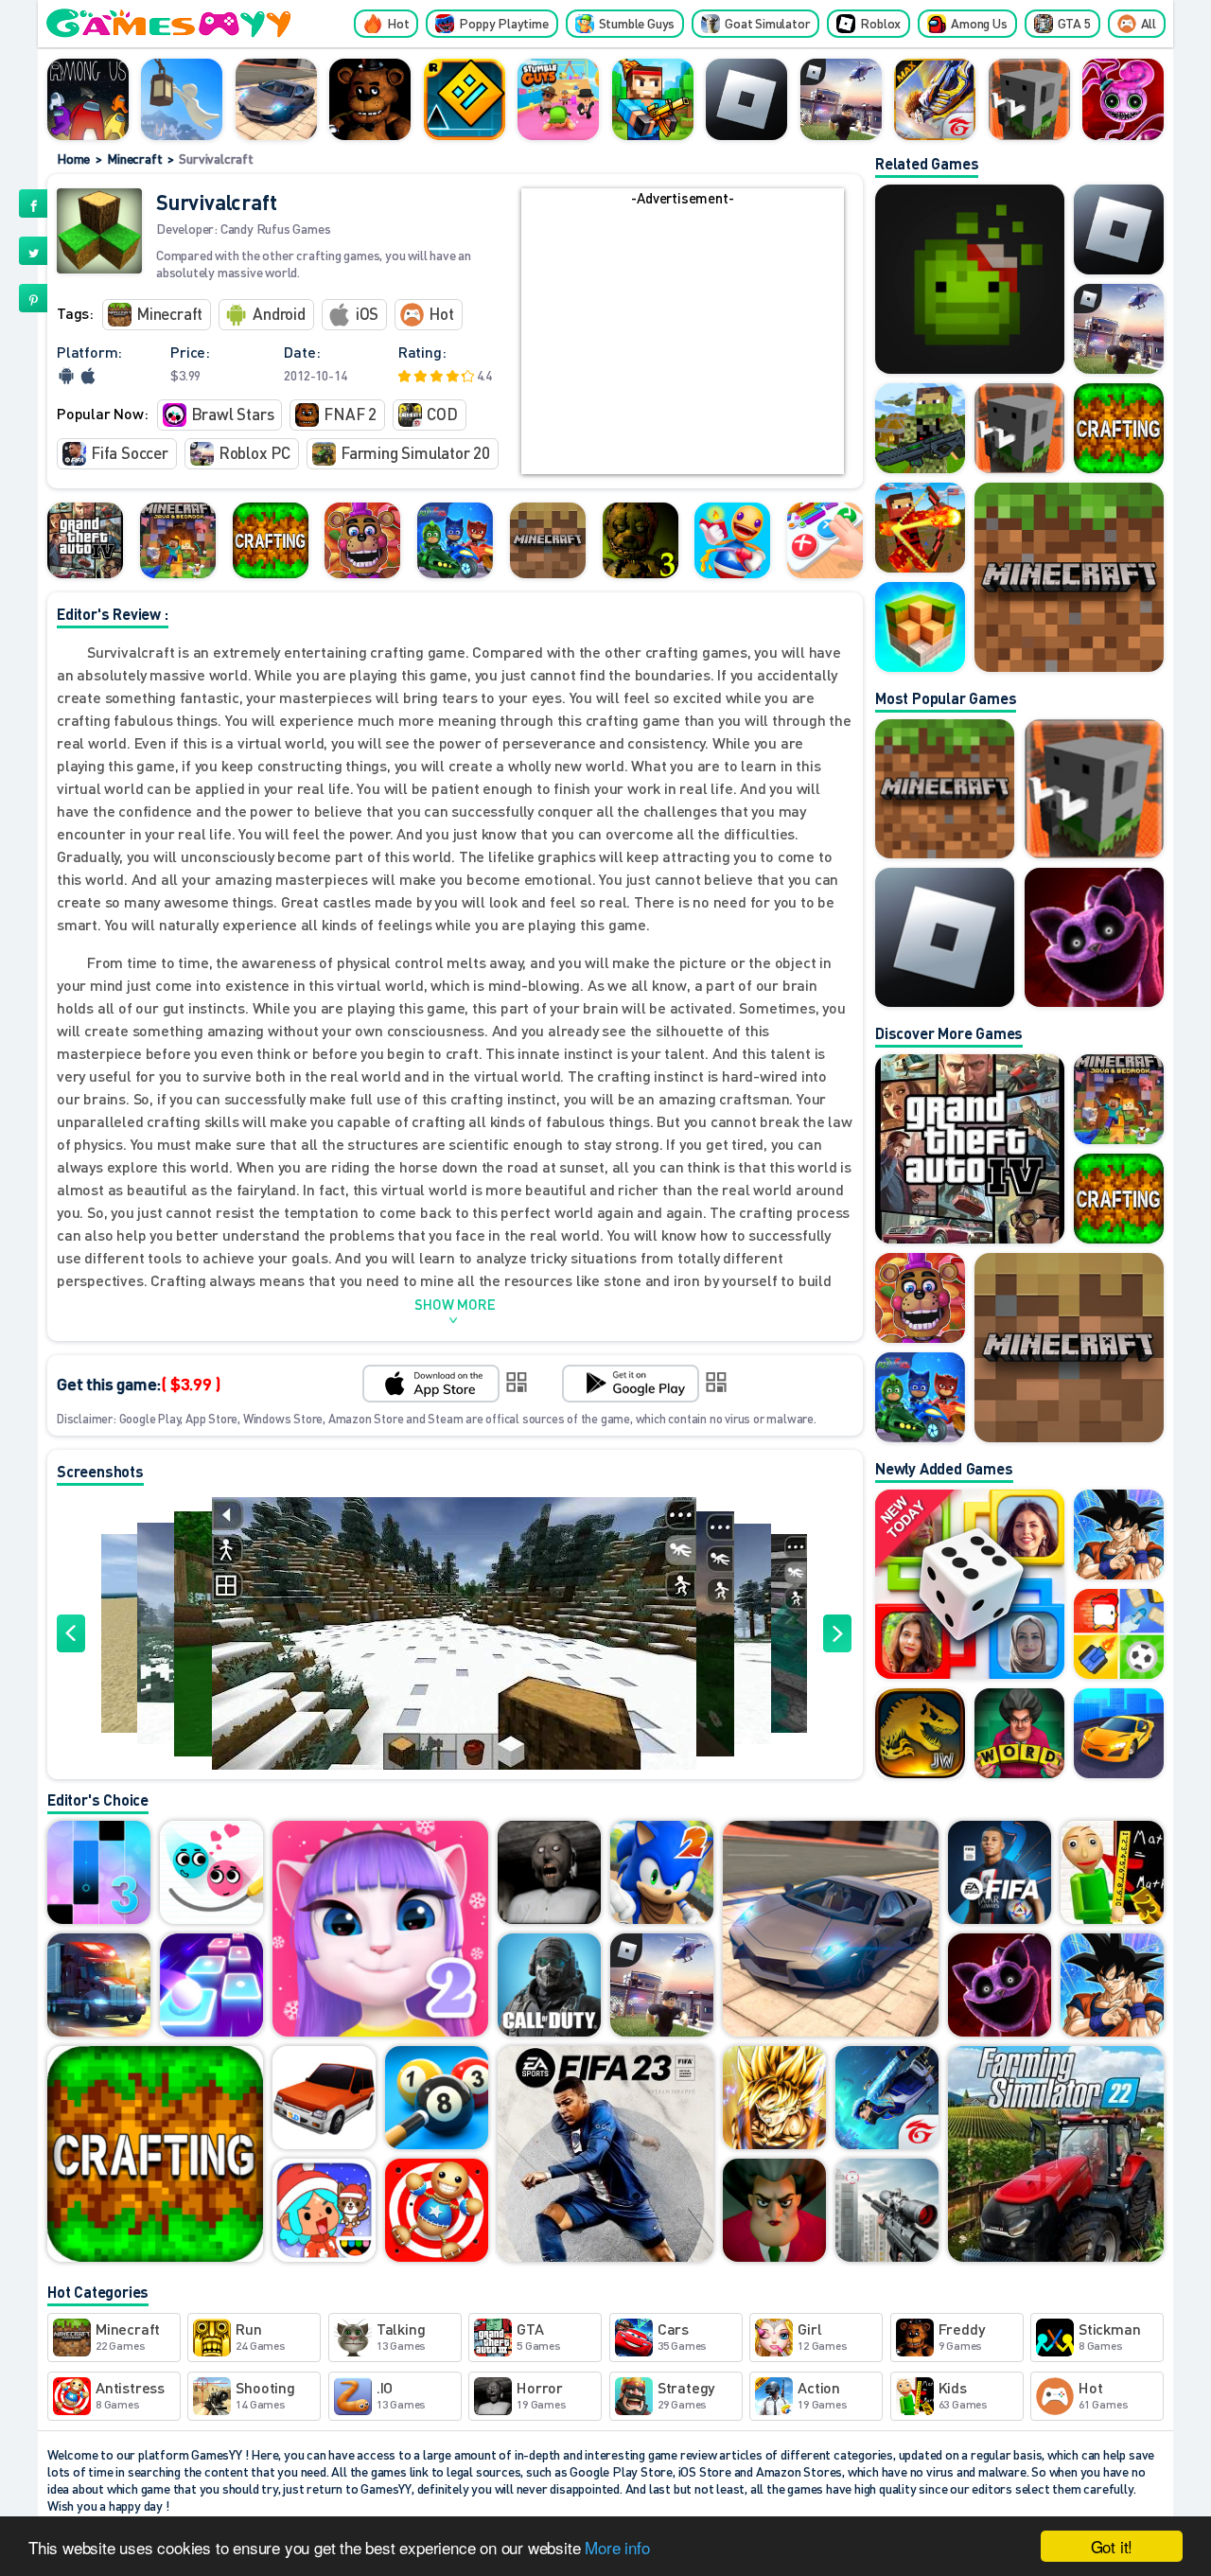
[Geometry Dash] (465, 99)
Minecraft (134, 158)
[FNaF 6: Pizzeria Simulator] (362, 540)
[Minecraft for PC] (178, 540)
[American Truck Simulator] (99, 1986)
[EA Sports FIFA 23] (605, 2155)
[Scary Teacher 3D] (774, 2212)
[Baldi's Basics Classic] (1112, 1874)
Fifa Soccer (130, 452)
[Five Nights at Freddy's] (370, 99)
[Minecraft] (945, 789)
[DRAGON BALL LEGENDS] (774, 2099)
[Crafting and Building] (271, 540)
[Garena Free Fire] (887, 2099)
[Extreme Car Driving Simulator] (276, 99)
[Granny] (549, 1874)
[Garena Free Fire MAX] (935, 99)
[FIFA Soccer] (1000, 1874)
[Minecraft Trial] (548, 540)
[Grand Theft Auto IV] (85, 540)
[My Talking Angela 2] (380, 1930)
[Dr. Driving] (324, 2099)
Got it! (1112, 2546)
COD (442, 414)
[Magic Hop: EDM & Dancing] (211, 1986)
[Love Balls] (211, 1874)
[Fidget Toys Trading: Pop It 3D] (825, 540)
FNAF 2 (350, 414)
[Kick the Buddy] (437, 2212)
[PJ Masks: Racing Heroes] (455, 540)
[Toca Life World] (324, 2212)
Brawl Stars (233, 414)
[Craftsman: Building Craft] (1029, 99)
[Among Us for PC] (88, 99)
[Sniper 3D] (887, 2212)
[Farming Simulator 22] (1056, 2155)
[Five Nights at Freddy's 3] (641, 540)
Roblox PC (254, 452)
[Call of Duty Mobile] (549, 1986)
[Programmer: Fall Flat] (182, 99)
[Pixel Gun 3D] (653, 99)
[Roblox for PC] (841, 99)
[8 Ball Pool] (437, 2099)
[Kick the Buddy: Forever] (732, 540)
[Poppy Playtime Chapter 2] (1123, 99)
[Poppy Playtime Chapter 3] (1094, 937)
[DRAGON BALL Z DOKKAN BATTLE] (1112, 1986)
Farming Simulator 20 (415, 452)
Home (73, 158)
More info (617, 2547)
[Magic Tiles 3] (99, 1874)
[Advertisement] (682, 342)
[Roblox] (746, 99)
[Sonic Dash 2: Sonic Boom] (662, 1874)
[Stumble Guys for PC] (558, 99)
